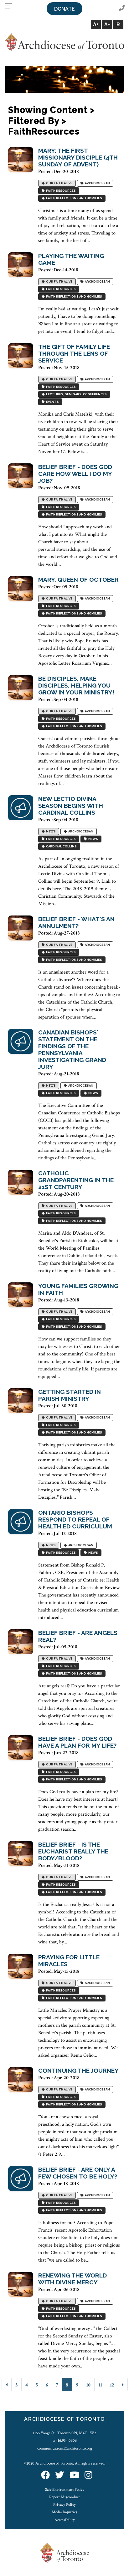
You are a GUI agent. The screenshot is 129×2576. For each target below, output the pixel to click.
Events (52, 402)
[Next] (123, 2384)
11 (100, 2385)
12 (112, 2385)
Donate (64, 9)
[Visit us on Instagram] (88, 2475)
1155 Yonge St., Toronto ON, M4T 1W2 (64, 2433)
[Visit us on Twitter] (59, 2475)
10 (88, 2385)
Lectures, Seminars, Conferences (76, 395)
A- (107, 25)
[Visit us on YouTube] (75, 2475)
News (50, 832)
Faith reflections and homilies (73, 198)
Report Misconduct (64, 2497)
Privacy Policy (64, 2504)
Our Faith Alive (59, 183)
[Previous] (7, 2384)
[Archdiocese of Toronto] (64, 42)
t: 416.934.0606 (65, 2440)
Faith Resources (60, 191)
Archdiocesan (97, 183)
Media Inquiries (64, 2512)
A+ (96, 25)
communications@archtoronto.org (65, 2448)
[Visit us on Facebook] (45, 2475)
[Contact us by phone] (122, 8)
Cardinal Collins (61, 847)
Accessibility (65, 2520)
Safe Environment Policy (65, 2490)
